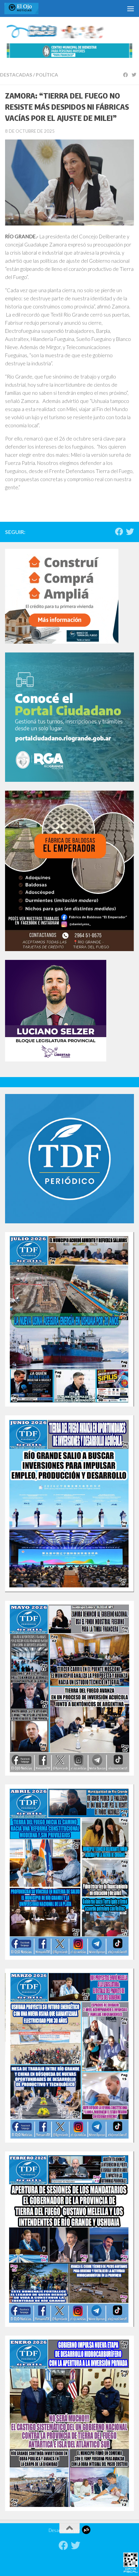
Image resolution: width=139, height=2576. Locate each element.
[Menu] (131, 8)
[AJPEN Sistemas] (86, 2530)
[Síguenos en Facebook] (119, 532)
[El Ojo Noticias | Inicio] (27, 8)
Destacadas (16, 75)
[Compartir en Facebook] (127, 75)
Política (47, 75)
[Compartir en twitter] (135, 75)
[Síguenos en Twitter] (130, 532)
